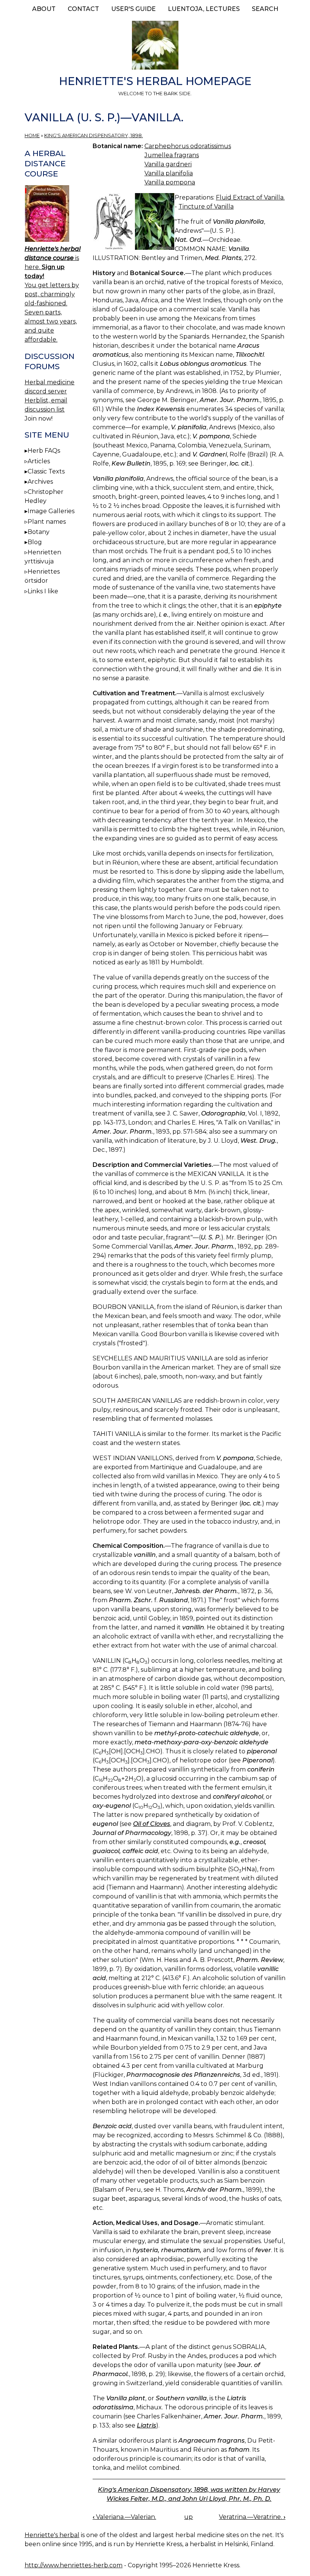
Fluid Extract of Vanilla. (250, 197)
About (44, 9)
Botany (39, 532)
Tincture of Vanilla (206, 207)
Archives (40, 482)
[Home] (155, 46)
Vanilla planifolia (169, 173)
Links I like (43, 591)
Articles (39, 461)
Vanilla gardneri (168, 164)
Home (32, 135)
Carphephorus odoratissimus (188, 146)
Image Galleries (51, 511)
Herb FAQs (44, 451)
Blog (35, 542)
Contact (83, 9)
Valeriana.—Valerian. (124, 2517)
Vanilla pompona (170, 182)
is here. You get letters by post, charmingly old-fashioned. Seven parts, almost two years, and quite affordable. (53, 294)
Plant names (47, 522)
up (188, 2517)
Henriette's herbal (52, 2535)
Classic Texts (46, 471)
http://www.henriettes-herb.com (74, 2565)
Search (265, 9)
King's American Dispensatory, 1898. (94, 135)
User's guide (133, 9)
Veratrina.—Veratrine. (252, 2517)
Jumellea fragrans (172, 155)
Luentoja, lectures (204, 9)
